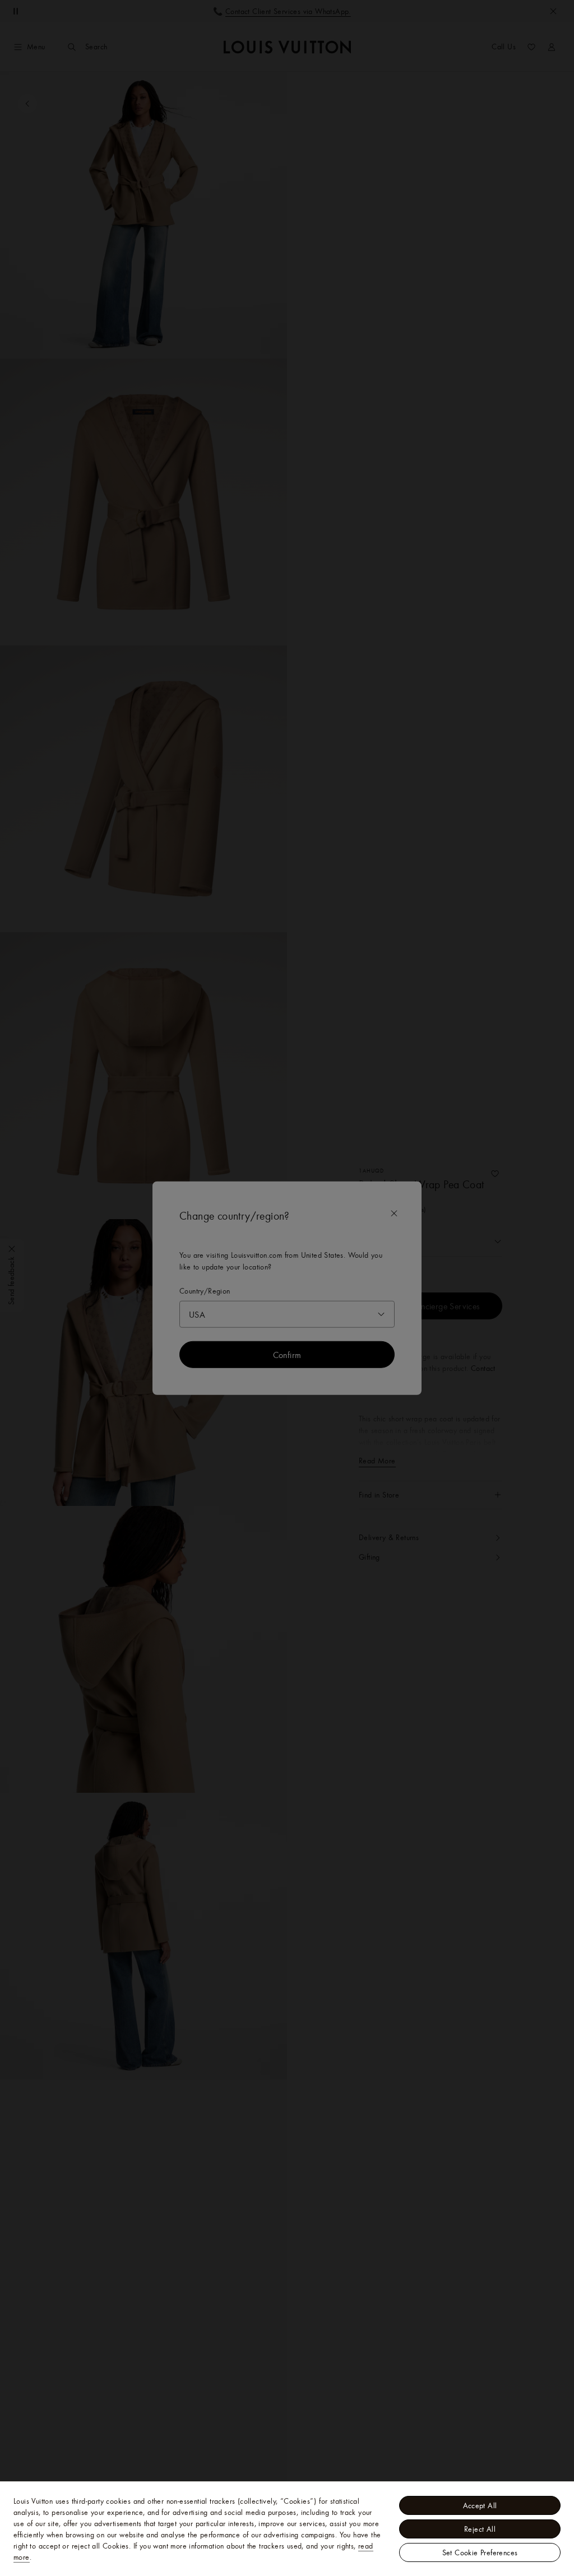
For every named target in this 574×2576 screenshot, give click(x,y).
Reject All (480, 2529)
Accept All (480, 2505)
